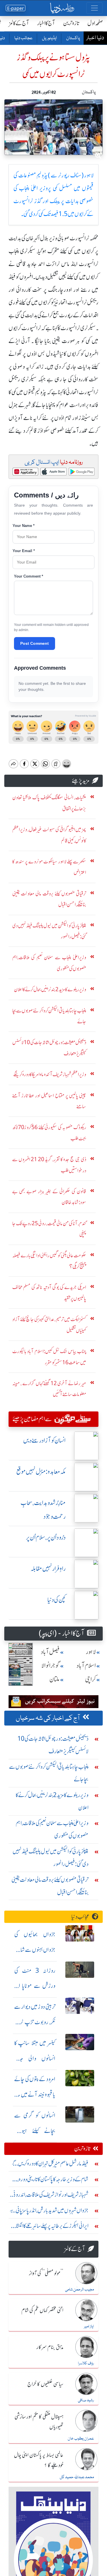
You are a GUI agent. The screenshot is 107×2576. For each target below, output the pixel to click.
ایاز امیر (89, 2327)
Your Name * (24, 526)
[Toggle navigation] (94, 8)
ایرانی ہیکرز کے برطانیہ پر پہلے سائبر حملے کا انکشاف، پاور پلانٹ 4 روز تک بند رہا (49, 2227)
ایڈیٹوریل (49, 38)
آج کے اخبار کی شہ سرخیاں (48, 1718)
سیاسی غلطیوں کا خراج (45, 2384)
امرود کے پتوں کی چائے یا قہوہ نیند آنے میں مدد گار (35, 2094)
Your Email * (24, 551)
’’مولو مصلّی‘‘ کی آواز (46, 2274)
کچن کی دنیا (56, 1600)
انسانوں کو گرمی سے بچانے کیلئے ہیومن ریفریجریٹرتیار (35, 2131)
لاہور (91, 1652)
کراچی (90, 1679)
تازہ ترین (71, 23)
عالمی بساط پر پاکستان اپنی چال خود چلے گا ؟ (39, 2460)
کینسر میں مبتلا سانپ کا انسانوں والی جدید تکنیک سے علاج (35, 2058)
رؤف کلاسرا (86, 2363)
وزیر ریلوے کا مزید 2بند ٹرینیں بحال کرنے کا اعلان (52, 1801)
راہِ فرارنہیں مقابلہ (48, 1569)
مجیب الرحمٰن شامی (79, 2290)
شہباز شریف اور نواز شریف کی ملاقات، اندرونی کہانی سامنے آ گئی (50, 2196)
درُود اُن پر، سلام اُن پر (46, 1537)
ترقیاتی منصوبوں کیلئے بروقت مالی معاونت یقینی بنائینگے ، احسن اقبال (50, 1886)
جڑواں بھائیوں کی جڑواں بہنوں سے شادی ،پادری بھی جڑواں (35, 1950)
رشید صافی (86, 2400)
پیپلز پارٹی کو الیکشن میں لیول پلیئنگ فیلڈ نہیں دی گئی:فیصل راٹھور (51, 1858)
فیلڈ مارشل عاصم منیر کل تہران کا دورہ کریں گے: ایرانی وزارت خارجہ (49, 2165)
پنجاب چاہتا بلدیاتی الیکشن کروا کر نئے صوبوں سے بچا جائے (49, 1773)
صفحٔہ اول (95, 23)
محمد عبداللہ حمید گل (77, 2477)
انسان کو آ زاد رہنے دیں (44, 1440)
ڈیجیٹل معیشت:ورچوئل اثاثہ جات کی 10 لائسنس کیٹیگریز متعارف (53, 1745)
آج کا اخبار (46, 23)
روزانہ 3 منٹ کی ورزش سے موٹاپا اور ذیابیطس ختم (35, 1986)
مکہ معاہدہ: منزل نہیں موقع (41, 1472)
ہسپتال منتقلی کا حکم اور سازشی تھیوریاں (39, 2422)
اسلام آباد (86, 1666)
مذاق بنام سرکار (50, 2347)
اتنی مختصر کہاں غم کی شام (42, 2311)
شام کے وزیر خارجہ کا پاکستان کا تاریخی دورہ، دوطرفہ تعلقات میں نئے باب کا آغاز (53, 2181)
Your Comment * (29, 576)
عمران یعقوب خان (81, 2439)
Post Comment (35, 643)
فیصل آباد (50, 1652)
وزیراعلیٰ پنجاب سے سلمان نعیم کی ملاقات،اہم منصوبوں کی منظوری (52, 1829)
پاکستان (73, 38)
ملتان (54, 1679)
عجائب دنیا (23, 38)
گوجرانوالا (51, 1666)
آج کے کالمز (19, 23)
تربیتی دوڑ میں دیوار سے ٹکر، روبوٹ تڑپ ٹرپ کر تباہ (35, 2022)
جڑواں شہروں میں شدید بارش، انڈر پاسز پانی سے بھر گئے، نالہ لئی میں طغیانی (49, 2212)
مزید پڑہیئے (81, 781)
